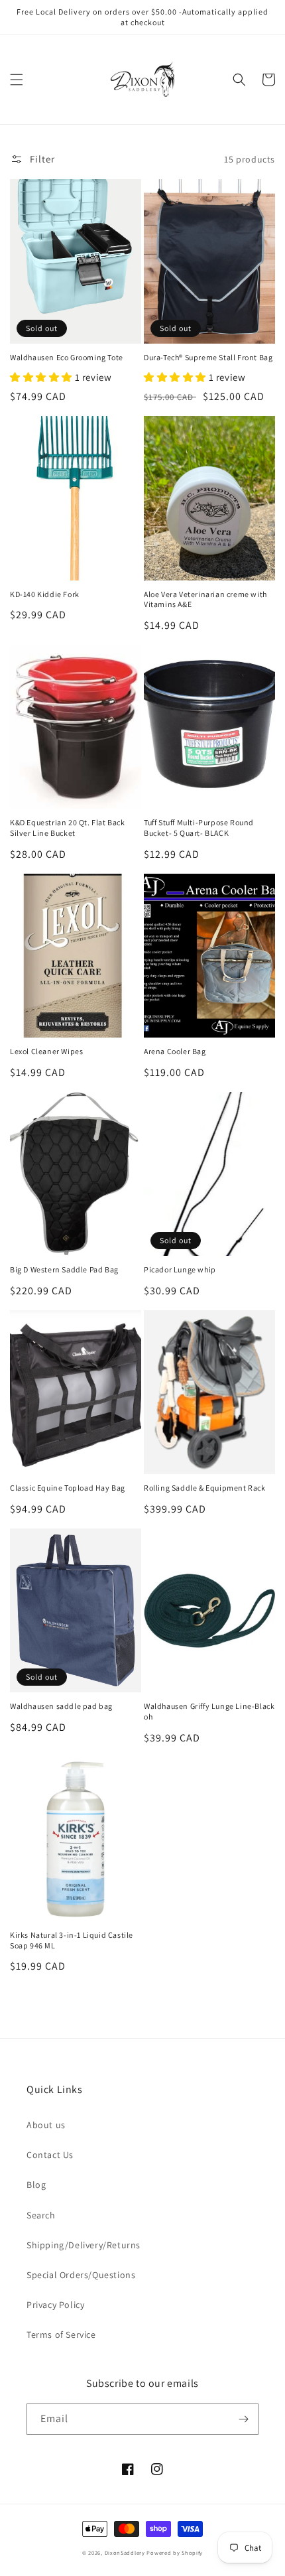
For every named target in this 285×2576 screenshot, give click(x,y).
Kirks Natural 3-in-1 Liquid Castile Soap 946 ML (72, 1940)
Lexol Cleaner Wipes (46, 1051)
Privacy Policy (55, 2305)
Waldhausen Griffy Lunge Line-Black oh (209, 1711)
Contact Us (50, 2155)
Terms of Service (61, 2335)
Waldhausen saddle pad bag (61, 1706)
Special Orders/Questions (81, 2275)
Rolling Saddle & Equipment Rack (205, 1488)
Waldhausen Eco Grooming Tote (67, 357)
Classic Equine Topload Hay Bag (68, 1488)
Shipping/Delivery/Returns (84, 2245)
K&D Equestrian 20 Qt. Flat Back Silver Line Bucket (68, 828)
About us (46, 2125)
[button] (17, 80)
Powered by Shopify (175, 2552)
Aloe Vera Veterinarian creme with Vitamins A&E (205, 599)
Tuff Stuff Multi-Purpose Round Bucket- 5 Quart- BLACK (199, 828)
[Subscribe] (243, 2419)
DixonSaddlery (125, 2552)
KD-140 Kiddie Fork (45, 594)
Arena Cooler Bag (175, 1051)
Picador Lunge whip (180, 1269)
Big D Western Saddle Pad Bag (64, 1269)
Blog (36, 2185)
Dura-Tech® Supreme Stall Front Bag (208, 357)
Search (41, 2215)
